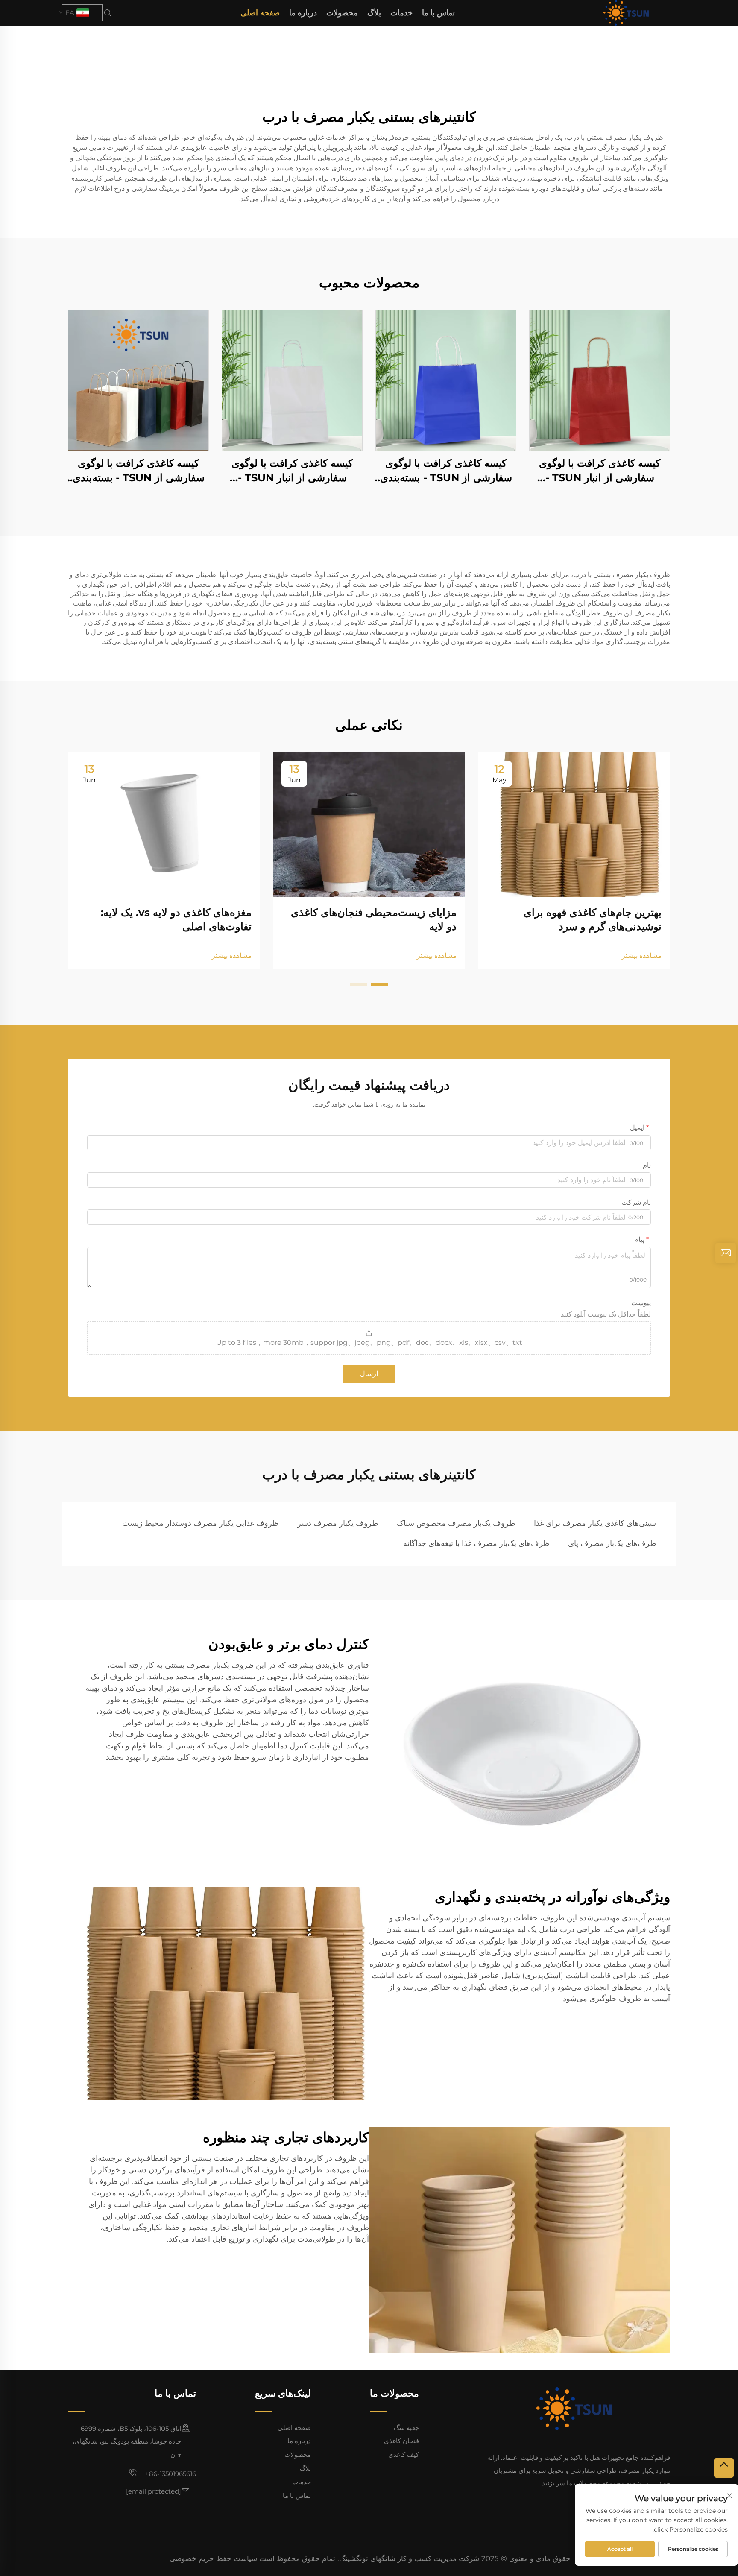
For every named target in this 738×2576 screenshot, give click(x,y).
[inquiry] (726, 1253)
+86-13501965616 (170, 2474)
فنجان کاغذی (401, 2441)
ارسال (369, 1374)
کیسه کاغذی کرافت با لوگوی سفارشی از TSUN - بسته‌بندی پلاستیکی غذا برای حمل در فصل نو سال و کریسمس (446, 471)
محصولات (342, 13)
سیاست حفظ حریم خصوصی (213, 2558)
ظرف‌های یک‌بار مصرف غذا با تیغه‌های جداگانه (476, 1543)
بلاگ (374, 13)
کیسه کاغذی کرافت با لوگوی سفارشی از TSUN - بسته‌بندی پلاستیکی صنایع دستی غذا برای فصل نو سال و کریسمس (139, 471)
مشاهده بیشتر (642, 956)
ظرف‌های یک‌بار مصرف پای (612, 1543)
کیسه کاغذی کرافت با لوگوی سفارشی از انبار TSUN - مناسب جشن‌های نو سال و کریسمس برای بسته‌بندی (600, 471)
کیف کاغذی (404, 2455)
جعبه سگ (406, 2428)
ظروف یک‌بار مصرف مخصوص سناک (456, 1523)
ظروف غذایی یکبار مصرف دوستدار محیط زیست (200, 1523)
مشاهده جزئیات (600, 380)
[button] (379, 984)
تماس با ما (438, 13)
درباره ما (303, 13)
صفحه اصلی (260, 13)
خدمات (401, 13)
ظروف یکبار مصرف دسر (338, 1523)
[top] (724, 2468)
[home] (626, 12)
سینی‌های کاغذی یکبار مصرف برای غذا (595, 1523)
